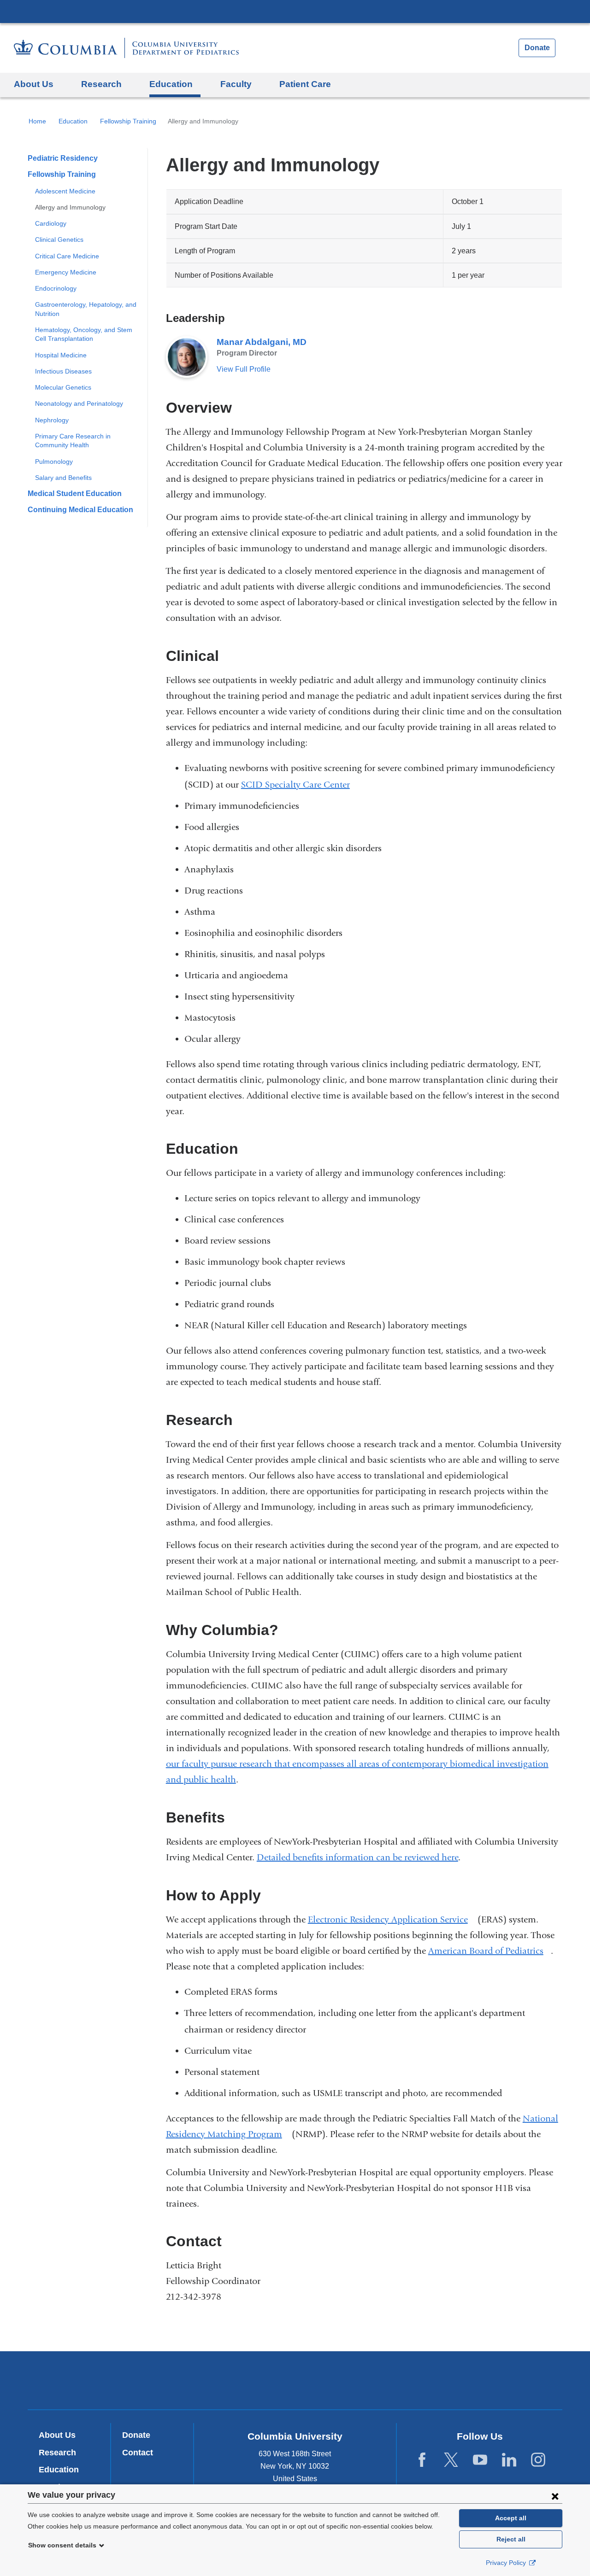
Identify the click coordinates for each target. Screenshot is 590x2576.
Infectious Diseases (63, 371)
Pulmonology (54, 461)
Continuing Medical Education (80, 510)
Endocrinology (56, 288)
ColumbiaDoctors (428, 2380)
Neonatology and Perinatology (79, 403)
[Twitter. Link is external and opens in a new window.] (451, 2460)
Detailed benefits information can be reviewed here (357, 1857)
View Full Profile (244, 369)
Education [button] (171, 84)
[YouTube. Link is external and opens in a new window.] (480, 2460)
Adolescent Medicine (65, 191)
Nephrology (52, 420)
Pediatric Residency (63, 158)
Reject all (511, 2539)
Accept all (511, 2518)
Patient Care (305, 84)
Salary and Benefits (63, 478)
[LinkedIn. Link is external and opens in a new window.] (509, 2460)
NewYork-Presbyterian (295, 2382)
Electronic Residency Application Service (392, 1919)
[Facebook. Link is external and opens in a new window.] (422, 2460)
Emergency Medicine (66, 272)
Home (37, 121)
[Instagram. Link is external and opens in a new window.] (538, 2460)
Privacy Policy (507, 2563)
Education (73, 121)
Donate (537, 48)
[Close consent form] (555, 2496)
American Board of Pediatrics (490, 1951)
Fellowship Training (128, 121)
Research (57, 2453)
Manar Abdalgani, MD (262, 342)
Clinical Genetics (59, 239)
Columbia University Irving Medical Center (295, 11)
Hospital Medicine (61, 355)
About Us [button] (34, 84)
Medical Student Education (75, 494)
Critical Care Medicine (67, 256)
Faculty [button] (236, 84)
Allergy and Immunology (70, 207)
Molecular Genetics (63, 387)
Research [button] (101, 84)
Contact (138, 2453)
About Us (57, 2435)
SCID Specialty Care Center (295, 785)
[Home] (126, 48)
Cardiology (51, 223)
